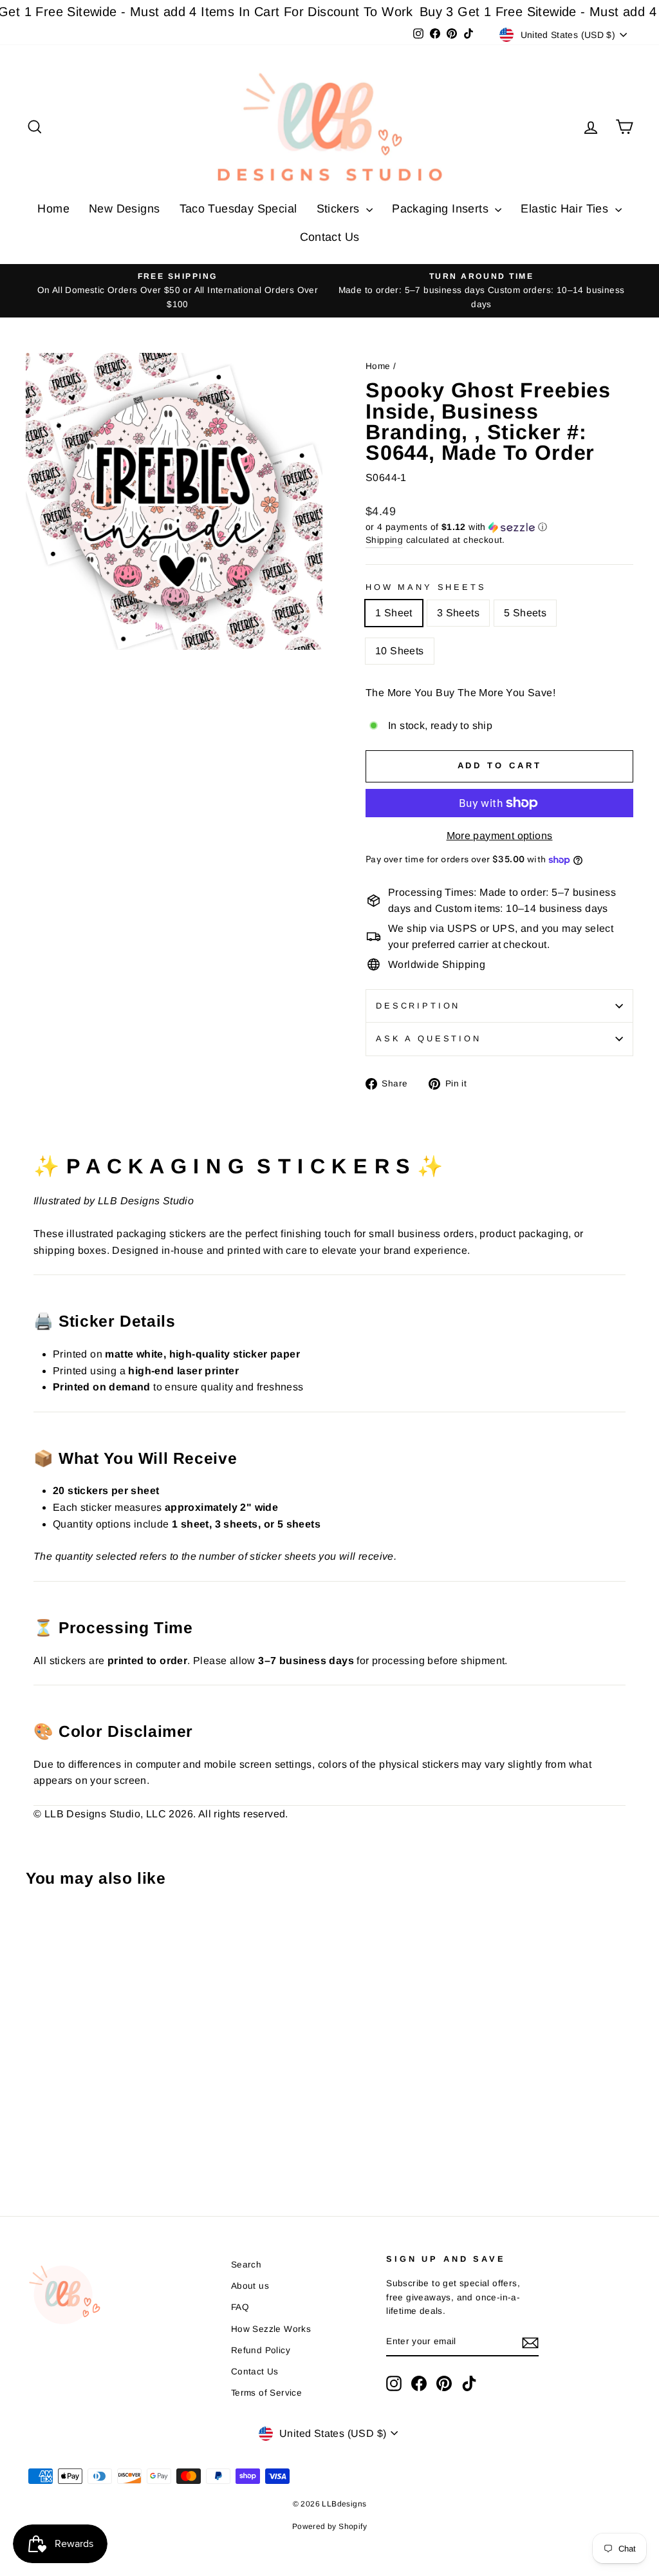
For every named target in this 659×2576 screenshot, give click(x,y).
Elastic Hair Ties (566, 209)
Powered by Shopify (329, 2526)
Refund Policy (261, 2350)
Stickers (340, 209)
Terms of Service (266, 2393)
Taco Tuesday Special (238, 209)
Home (53, 209)
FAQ (240, 2307)
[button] (499, 527)
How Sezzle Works (271, 2329)
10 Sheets (400, 651)
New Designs (124, 209)
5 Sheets (525, 613)
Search (246, 2265)
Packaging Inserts (442, 209)
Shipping (384, 540)
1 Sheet (394, 613)
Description (418, 1006)
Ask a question (429, 1038)
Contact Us (330, 237)
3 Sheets (458, 613)
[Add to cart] (39, 1932)
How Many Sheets (426, 587)
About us (250, 2286)
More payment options (500, 836)
